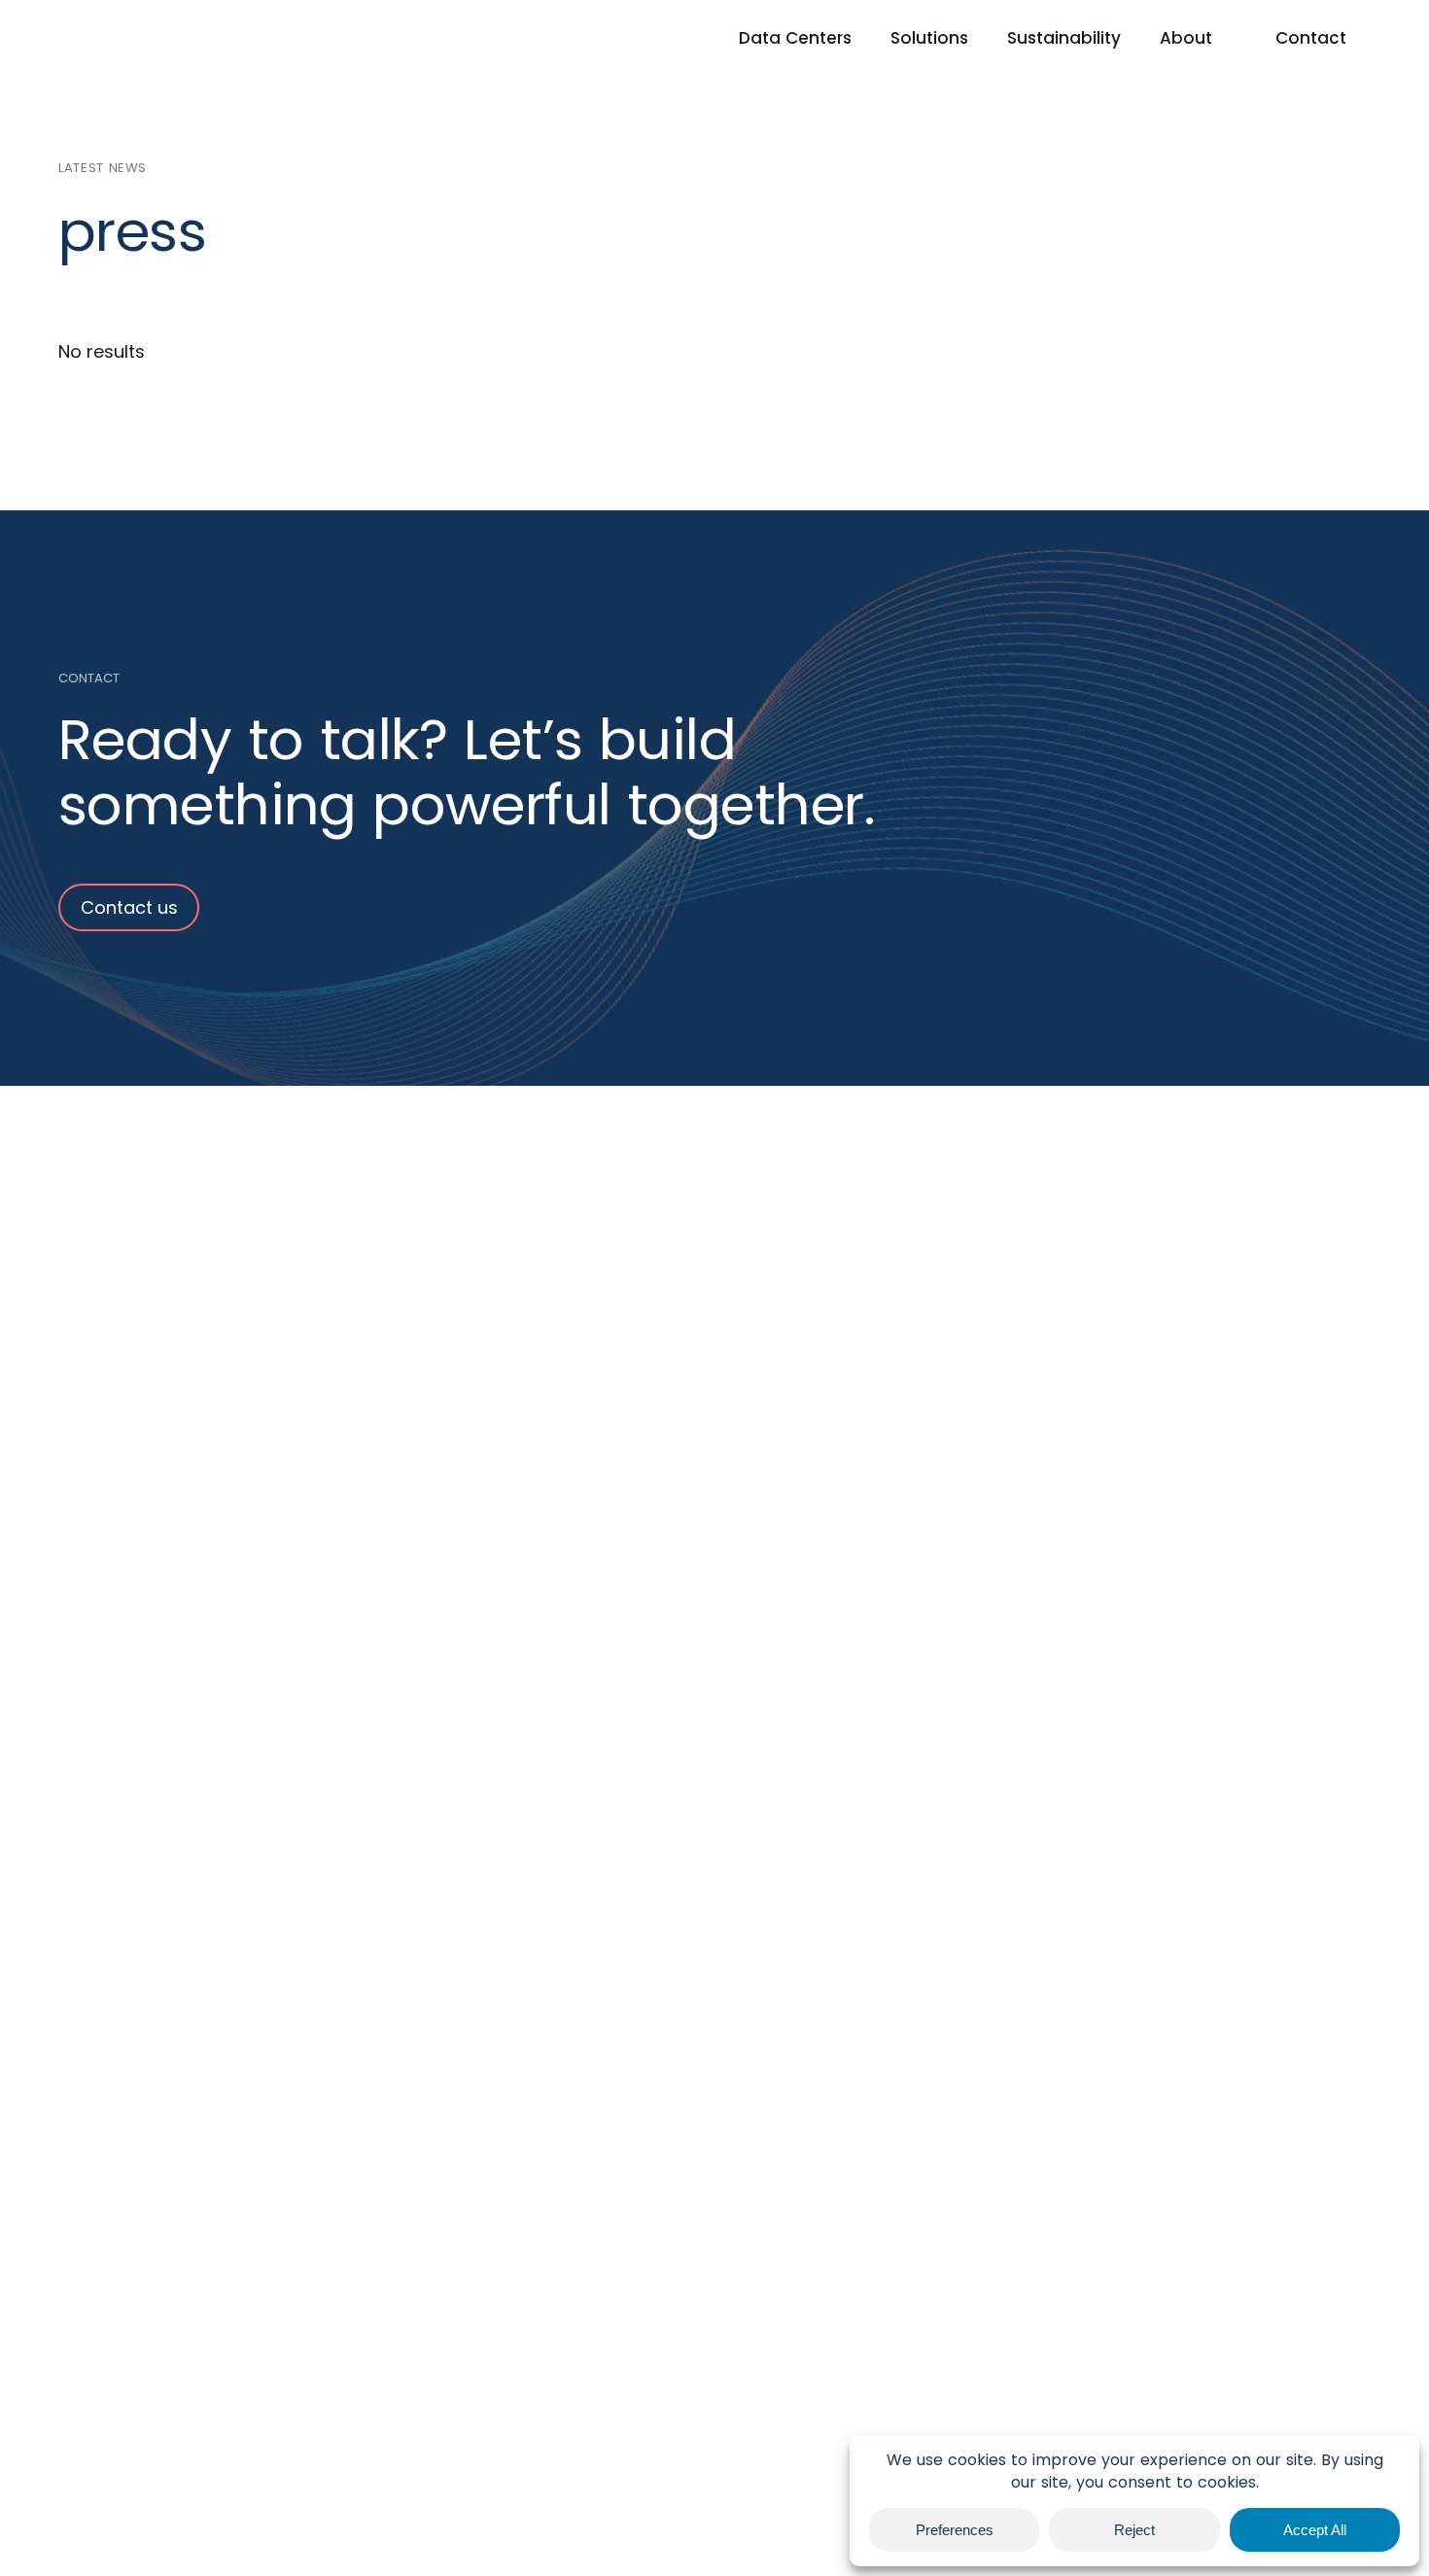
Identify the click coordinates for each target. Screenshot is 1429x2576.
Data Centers (795, 38)
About (1186, 38)
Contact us (129, 907)
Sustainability (1064, 38)
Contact (1311, 38)
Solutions (929, 38)
